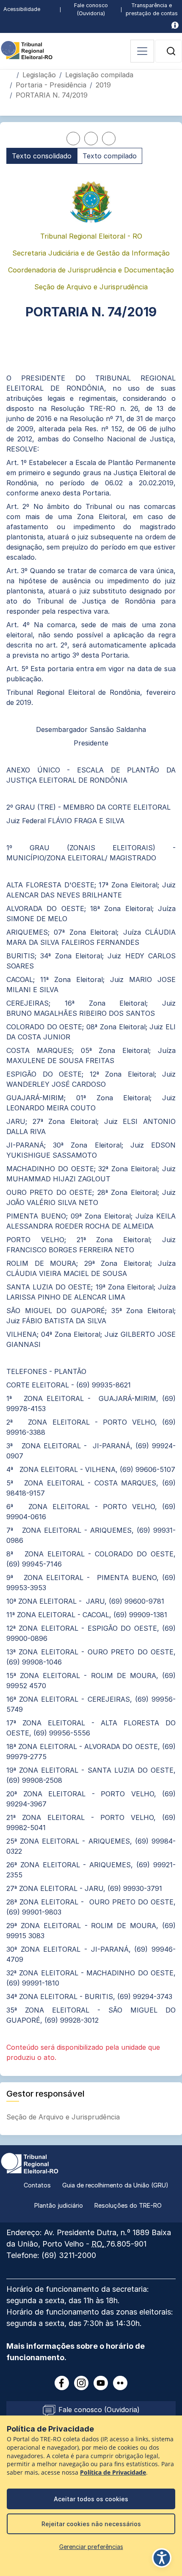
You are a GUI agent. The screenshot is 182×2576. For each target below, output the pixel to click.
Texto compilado (110, 156)
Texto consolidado (42, 156)
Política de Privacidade (113, 2473)
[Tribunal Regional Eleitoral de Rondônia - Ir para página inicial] (27, 49)
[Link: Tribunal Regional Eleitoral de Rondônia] (30, 2163)
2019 (103, 85)
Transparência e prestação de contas (152, 9)
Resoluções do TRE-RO (128, 2205)
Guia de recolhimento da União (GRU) (115, 2185)
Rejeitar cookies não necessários (91, 2524)
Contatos (37, 2185)
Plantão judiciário (59, 2205)
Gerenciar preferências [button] (91, 2547)
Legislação (39, 75)
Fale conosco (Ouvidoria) (91, 9)
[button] (171, 51)
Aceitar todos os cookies (91, 2499)
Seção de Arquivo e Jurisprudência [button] (64, 2117)
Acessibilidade (22, 9)
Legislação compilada (99, 75)
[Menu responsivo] (142, 51)
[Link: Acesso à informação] (175, 25)
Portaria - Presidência (51, 85)
